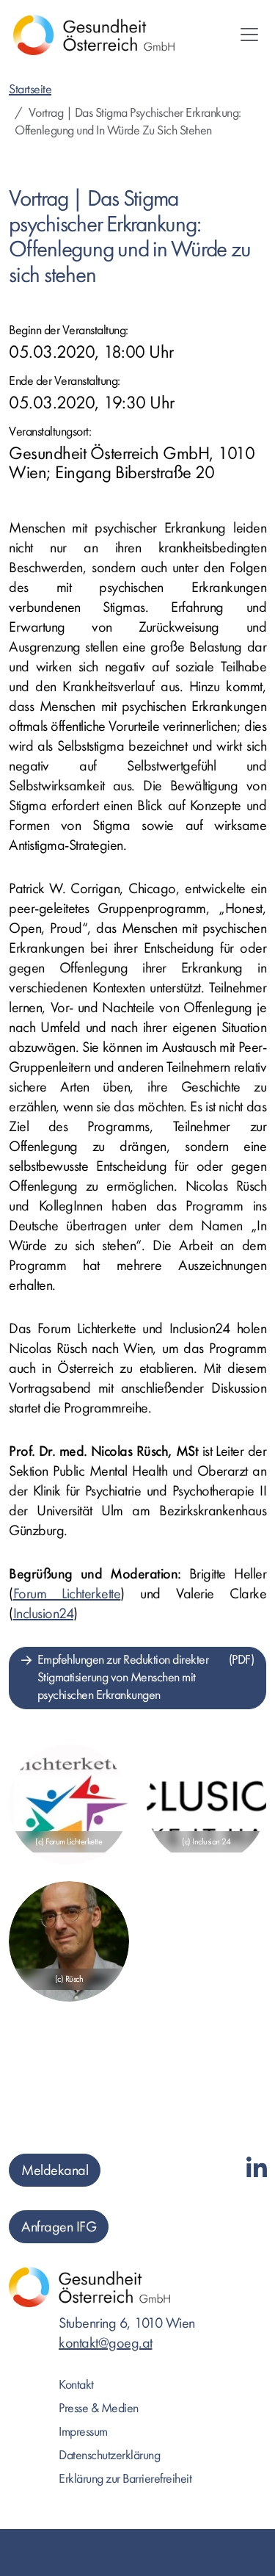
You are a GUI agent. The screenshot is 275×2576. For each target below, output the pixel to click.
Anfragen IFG (59, 2227)
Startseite (30, 89)
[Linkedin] (257, 2169)
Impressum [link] (83, 2432)
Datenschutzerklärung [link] (109, 2455)
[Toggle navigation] (249, 35)
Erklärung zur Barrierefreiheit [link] (125, 2479)
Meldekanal (55, 2170)
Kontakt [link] (76, 2385)
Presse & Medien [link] (99, 2408)
